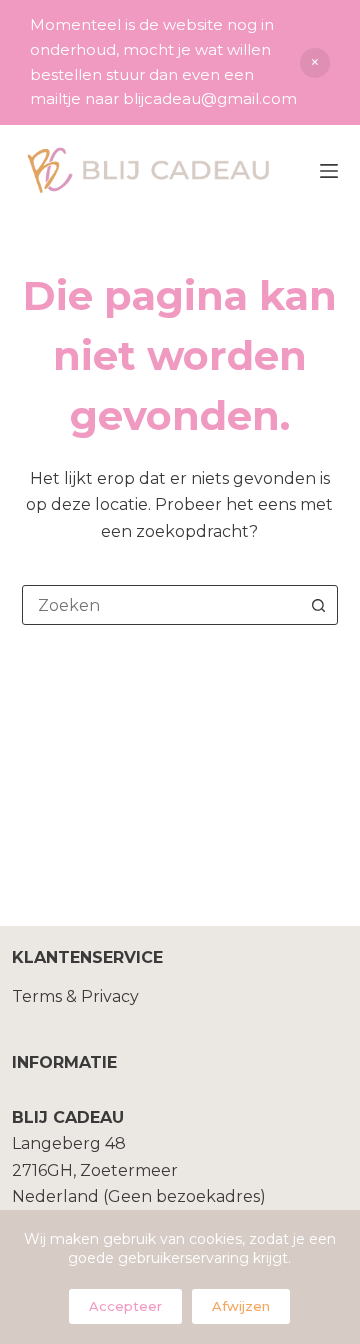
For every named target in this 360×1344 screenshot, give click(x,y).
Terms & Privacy (75, 996)
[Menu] (329, 171)
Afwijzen (241, 1306)
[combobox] (161, 605)
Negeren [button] (315, 63)
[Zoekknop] (318, 605)
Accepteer (125, 1306)
